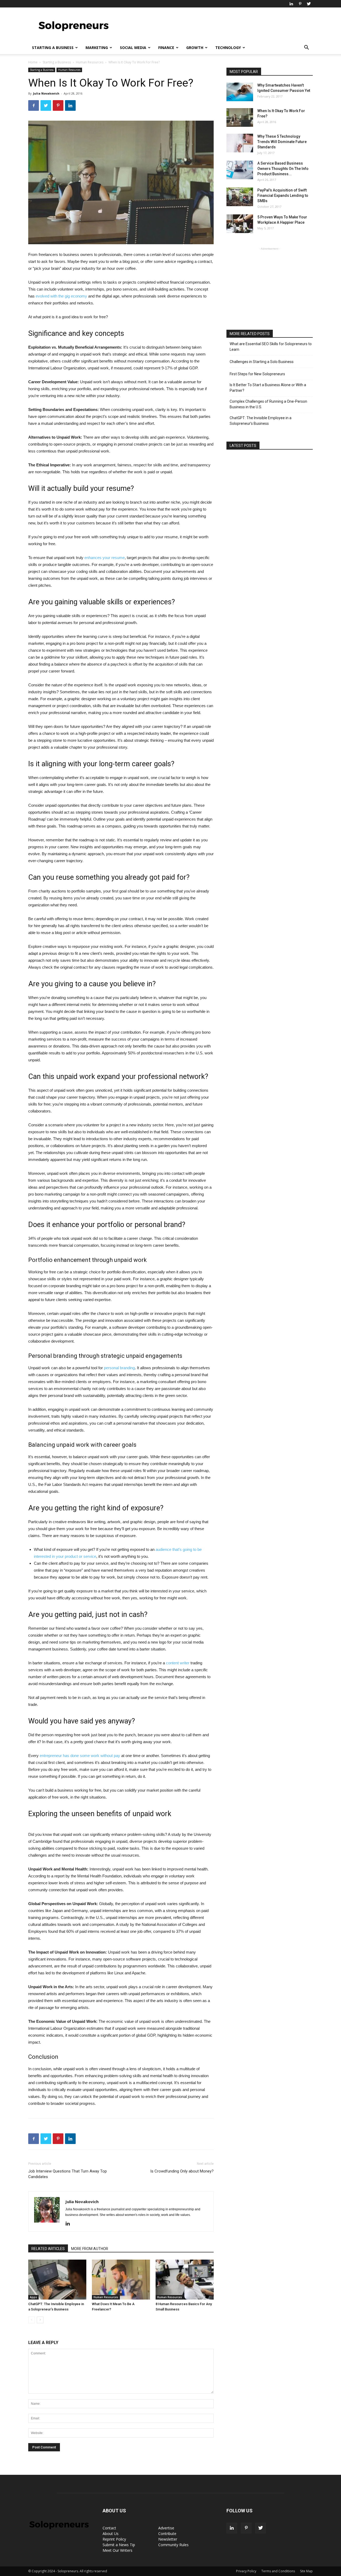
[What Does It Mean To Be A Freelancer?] (121, 2280)
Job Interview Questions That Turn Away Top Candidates (68, 2174)
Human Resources (90, 62)
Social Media (133, 48)
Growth (195, 48)
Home (33, 62)
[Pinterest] (300, 4)
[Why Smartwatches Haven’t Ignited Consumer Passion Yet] (240, 92)
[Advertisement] (216, 27)
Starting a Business (53, 48)
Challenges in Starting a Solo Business (262, 362)
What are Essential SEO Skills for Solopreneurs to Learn (271, 347)
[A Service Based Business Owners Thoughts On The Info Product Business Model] (240, 170)
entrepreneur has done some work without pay (80, 1756)
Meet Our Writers (117, 2550)
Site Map (306, 2571)
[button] (306, 48)
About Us (111, 2534)
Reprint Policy (114, 2539)
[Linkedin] (291, 4)
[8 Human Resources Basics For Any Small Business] (185, 2280)
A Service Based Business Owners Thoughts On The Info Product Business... (283, 169)
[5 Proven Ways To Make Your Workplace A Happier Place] (240, 224)
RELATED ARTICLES (48, 2249)
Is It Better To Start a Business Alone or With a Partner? (268, 388)
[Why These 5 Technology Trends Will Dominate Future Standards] (240, 143)
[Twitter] (309, 4)
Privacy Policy (246, 2571)
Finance (166, 48)
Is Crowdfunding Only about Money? (182, 2171)
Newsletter (168, 2539)
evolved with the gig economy (61, 296)
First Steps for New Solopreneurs (257, 374)
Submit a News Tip (119, 2545)
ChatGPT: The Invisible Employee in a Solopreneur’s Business (261, 421)
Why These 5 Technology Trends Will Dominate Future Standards (282, 142)
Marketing (97, 48)
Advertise (166, 2528)
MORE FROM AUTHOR (90, 2249)
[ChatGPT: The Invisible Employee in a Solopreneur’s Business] (57, 2280)
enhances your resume (105, 558)
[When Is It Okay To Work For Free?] (240, 117)
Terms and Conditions (278, 2571)
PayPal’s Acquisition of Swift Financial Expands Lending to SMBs (283, 195)
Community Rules (173, 2545)
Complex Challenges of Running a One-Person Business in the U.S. (268, 404)
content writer (178, 1663)
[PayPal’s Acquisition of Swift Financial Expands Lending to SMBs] (240, 197)
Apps (33, 2297)
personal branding (119, 1368)
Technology (228, 48)
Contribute (167, 2534)
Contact (109, 2528)
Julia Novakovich (46, 93)
